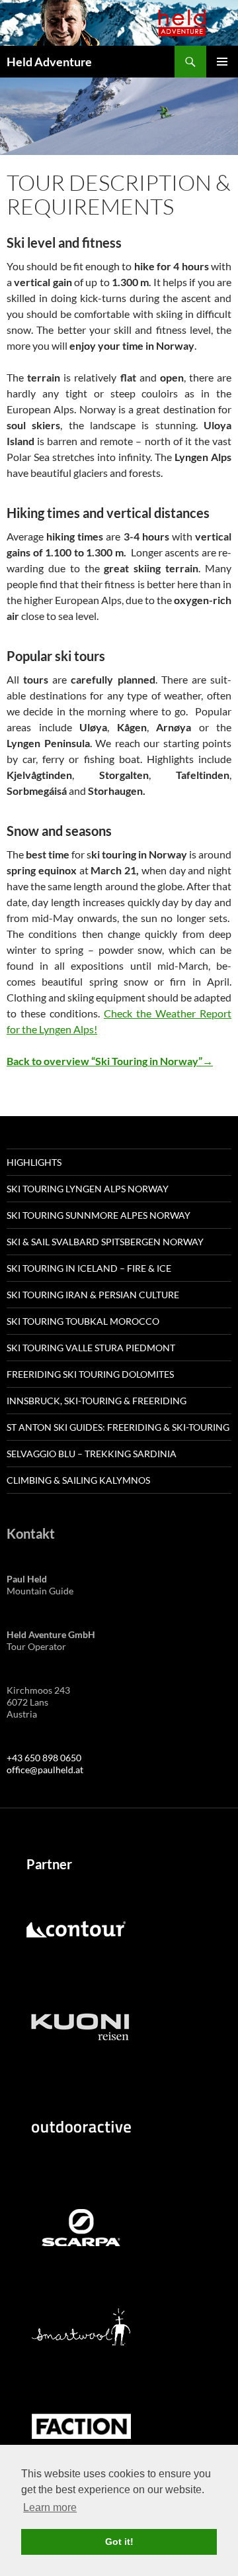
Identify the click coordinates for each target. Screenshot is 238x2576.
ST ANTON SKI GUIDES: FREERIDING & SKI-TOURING (118, 1427)
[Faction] (81, 2425)
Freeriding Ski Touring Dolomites (90, 1374)
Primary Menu (222, 62)
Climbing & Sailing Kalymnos (78, 1480)
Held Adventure (49, 62)
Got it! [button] (119, 2542)
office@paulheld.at (45, 1770)
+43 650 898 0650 (44, 1758)
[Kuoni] (80, 2028)
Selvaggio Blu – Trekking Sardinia (92, 1454)
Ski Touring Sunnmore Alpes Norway (99, 1215)
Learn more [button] (50, 2507)
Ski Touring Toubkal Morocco (83, 1321)
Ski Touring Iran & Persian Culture (93, 1295)
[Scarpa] (81, 2227)
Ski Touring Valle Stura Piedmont (91, 1348)
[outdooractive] (81, 2127)
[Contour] (76, 1929)
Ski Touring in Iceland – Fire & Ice (89, 1268)
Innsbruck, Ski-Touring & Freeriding (97, 1401)
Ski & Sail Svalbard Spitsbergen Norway (105, 1242)
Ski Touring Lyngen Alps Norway (88, 1189)
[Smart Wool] (81, 2326)
